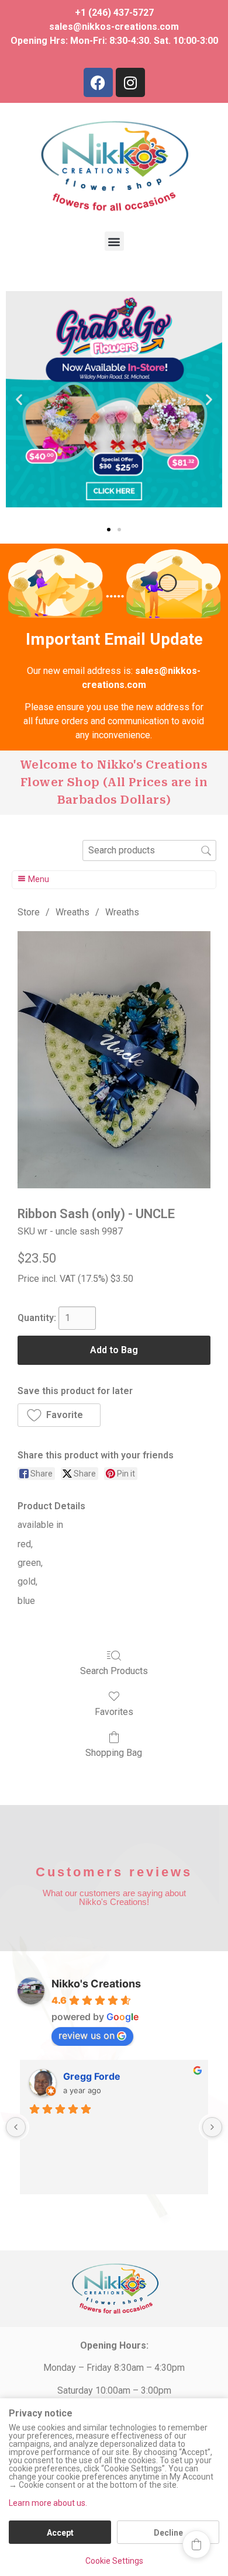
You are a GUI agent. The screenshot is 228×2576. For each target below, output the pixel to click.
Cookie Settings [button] (114, 2561)
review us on (87, 2035)
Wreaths (72, 912)
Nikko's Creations (96, 1984)
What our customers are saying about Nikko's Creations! (114, 1897)
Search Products (114, 1671)
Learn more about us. (48, 2503)
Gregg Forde (92, 2076)
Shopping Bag (114, 1753)
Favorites (114, 1712)
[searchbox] (149, 850)
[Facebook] (98, 82)
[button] (114, 241)
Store (29, 912)
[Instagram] (130, 82)
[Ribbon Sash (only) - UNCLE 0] (114, 1060)
